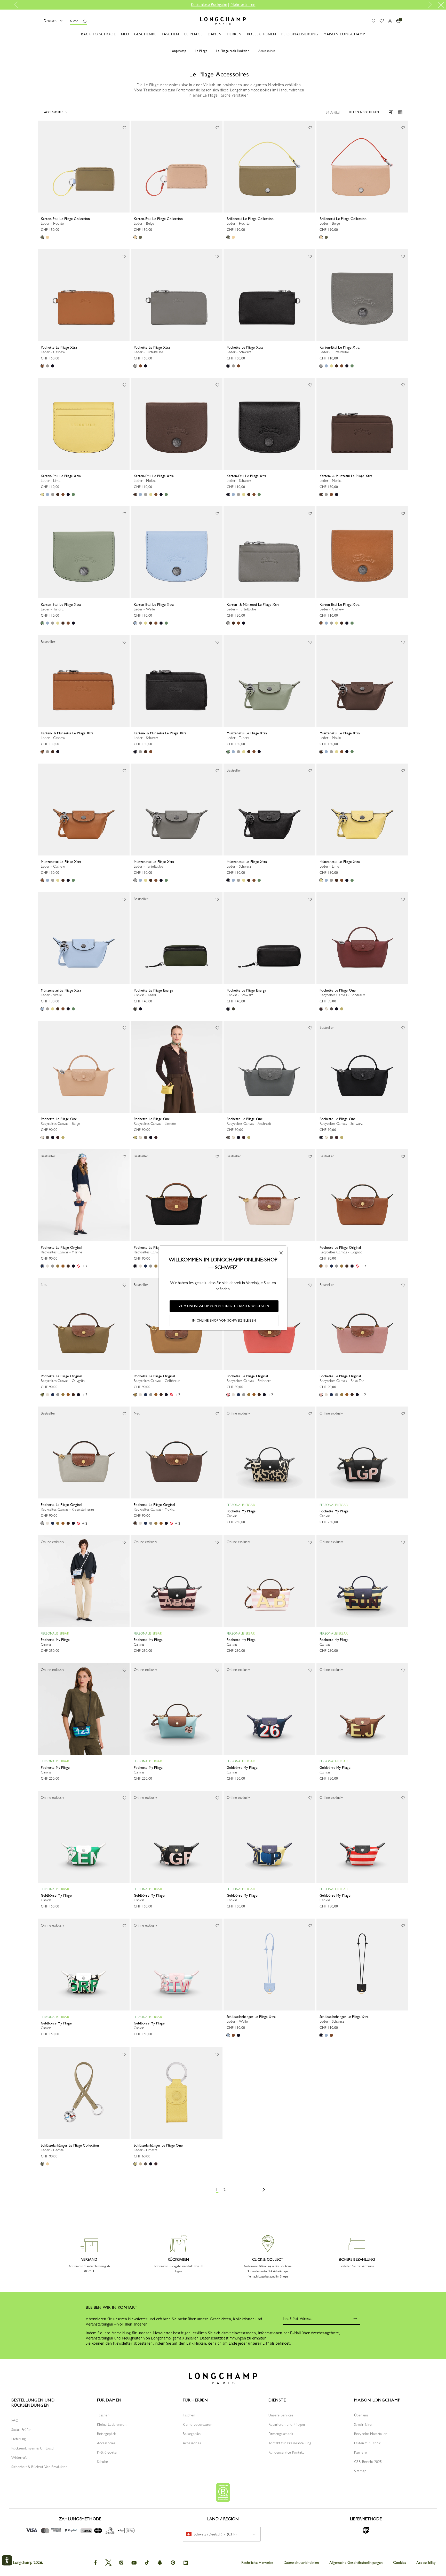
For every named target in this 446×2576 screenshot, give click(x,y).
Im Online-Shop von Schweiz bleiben (224, 1321)
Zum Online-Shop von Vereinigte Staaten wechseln (224, 1306)
